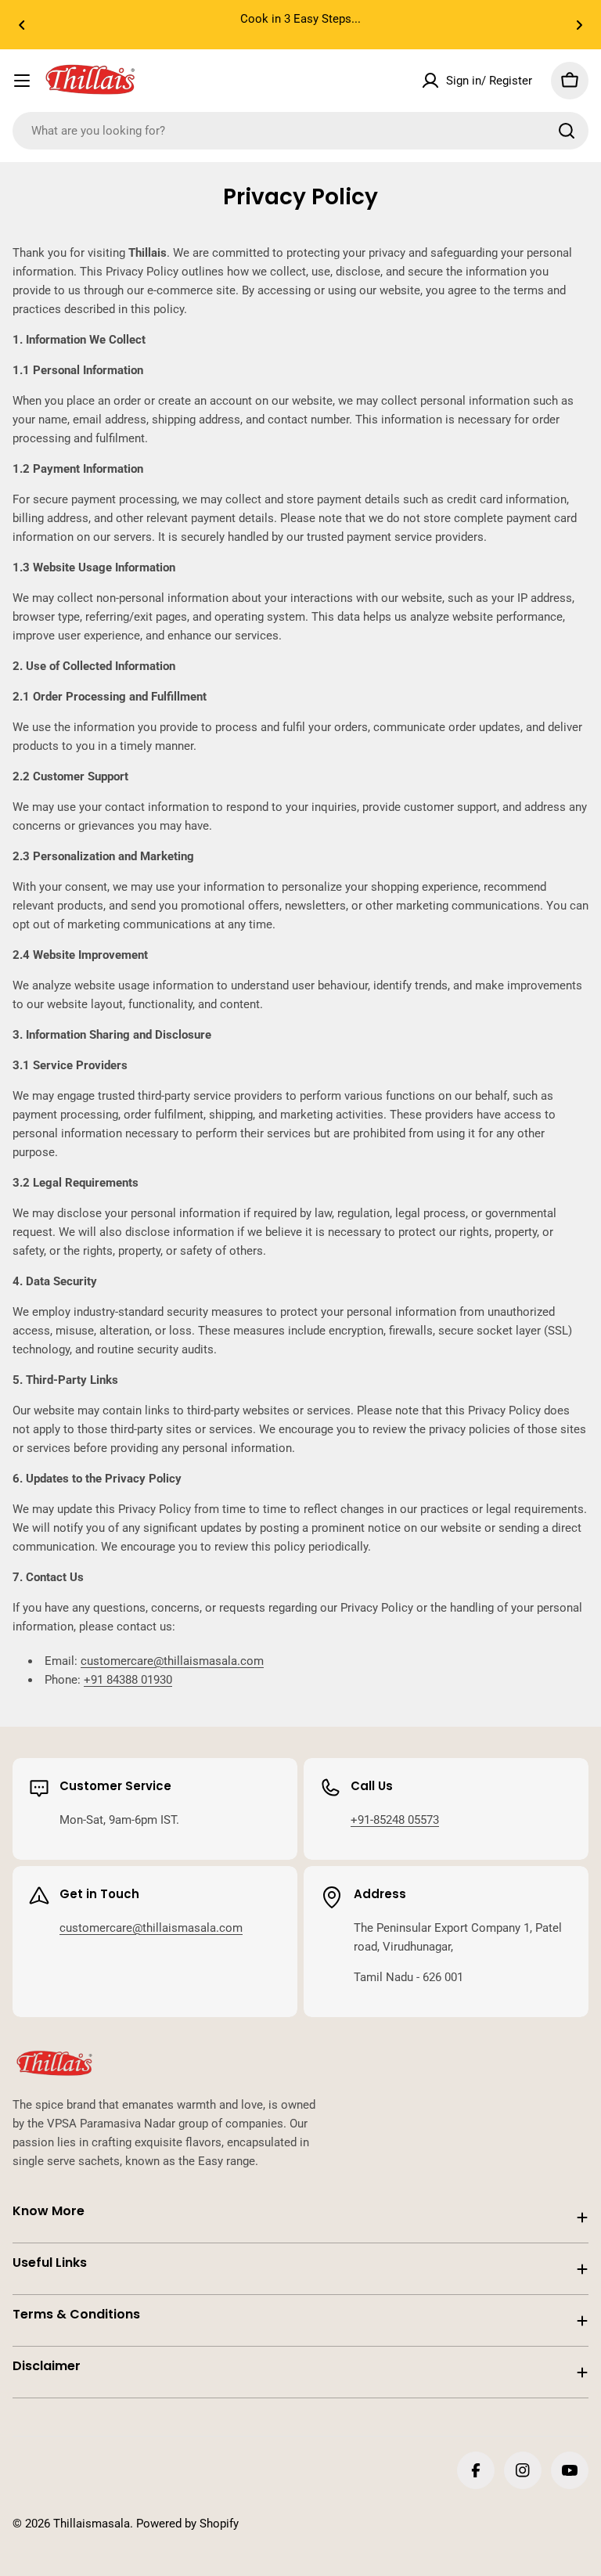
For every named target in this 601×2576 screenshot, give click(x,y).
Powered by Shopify (187, 2524)
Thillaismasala (92, 2524)
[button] (22, 25)
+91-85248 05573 (395, 1820)
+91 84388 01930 (128, 1680)
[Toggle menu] (22, 81)
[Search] (567, 131)
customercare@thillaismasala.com (172, 1661)
